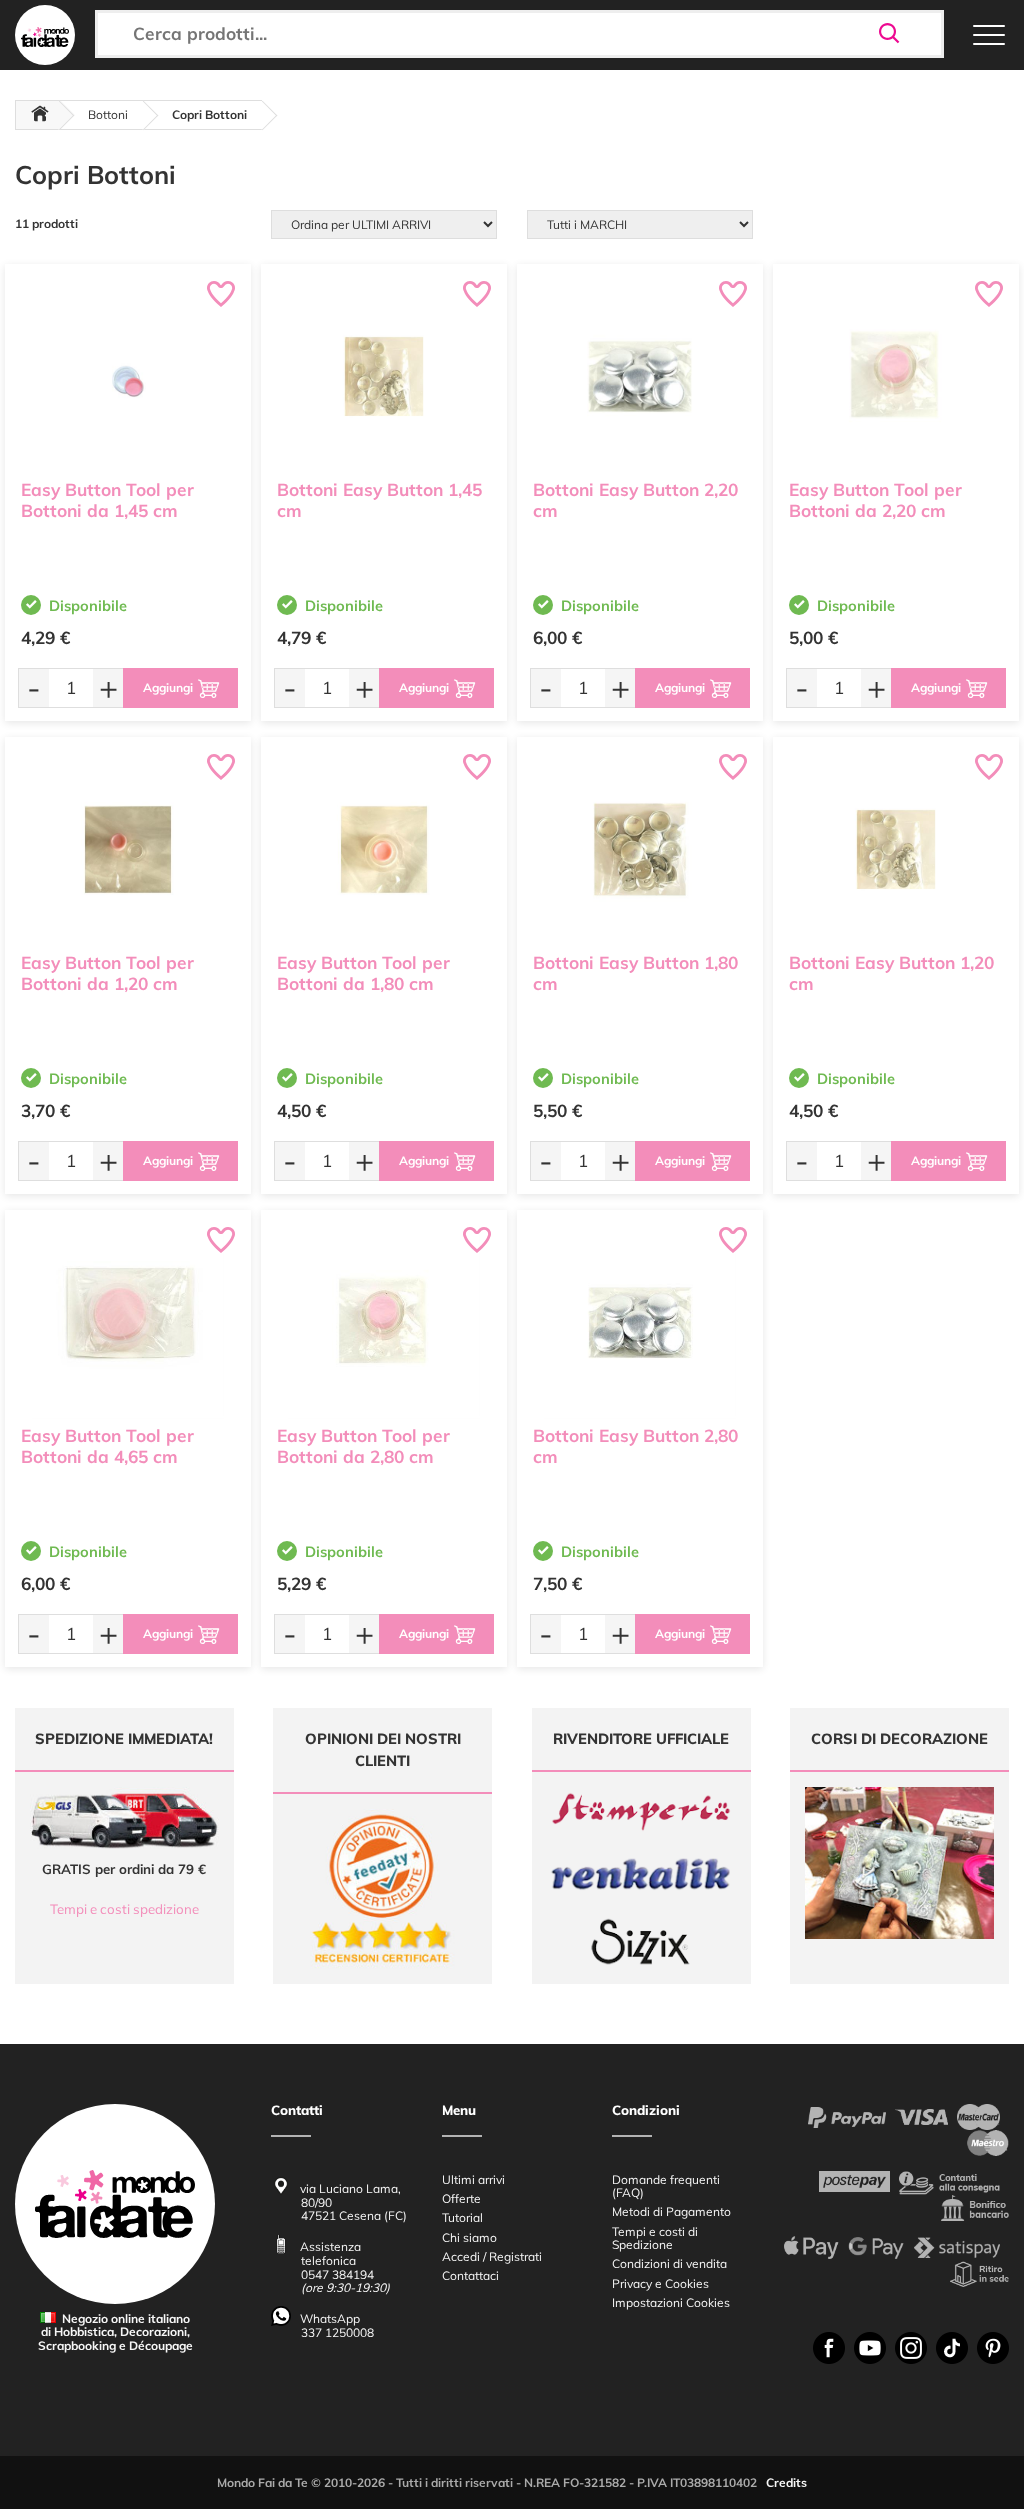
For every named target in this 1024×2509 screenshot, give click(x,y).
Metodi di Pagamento (671, 2211)
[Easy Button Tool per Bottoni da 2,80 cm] (384, 1322)
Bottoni (108, 114)
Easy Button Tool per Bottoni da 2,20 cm (875, 500)
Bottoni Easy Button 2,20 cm (635, 500)
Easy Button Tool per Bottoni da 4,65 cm (107, 1446)
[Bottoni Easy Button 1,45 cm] (384, 376)
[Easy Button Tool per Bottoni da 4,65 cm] (128, 1322)
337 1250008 (337, 2332)
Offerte (461, 2198)
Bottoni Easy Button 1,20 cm (891, 973)
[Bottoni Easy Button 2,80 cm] (640, 1322)
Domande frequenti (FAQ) (666, 2186)
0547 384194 (337, 2274)
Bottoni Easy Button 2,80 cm (635, 1446)
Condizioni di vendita (669, 2263)
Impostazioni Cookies (671, 2302)
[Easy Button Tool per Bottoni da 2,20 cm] (896, 376)
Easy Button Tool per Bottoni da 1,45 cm (107, 500)
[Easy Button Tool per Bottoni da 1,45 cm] (128, 376)
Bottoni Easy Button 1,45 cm (379, 500)
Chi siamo (469, 2237)
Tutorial (462, 2217)
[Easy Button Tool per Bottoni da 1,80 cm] (384, 849)
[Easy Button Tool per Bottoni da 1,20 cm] (128, 849)
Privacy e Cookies (660, 2283)
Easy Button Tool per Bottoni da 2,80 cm (363, 1446)
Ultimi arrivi (473, 2179)
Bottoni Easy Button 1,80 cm (635, 973)
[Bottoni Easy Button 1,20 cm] (896, 849)
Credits (786, 2482)
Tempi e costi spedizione (124, 1909)
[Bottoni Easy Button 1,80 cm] (640, 849)
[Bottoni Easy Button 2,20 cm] (640, 376)
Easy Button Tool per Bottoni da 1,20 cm (107, 973)
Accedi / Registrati (492, 2256)
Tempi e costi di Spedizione (655, 2238)
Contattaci (470, 2275)
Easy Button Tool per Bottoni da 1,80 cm (363, 973)
